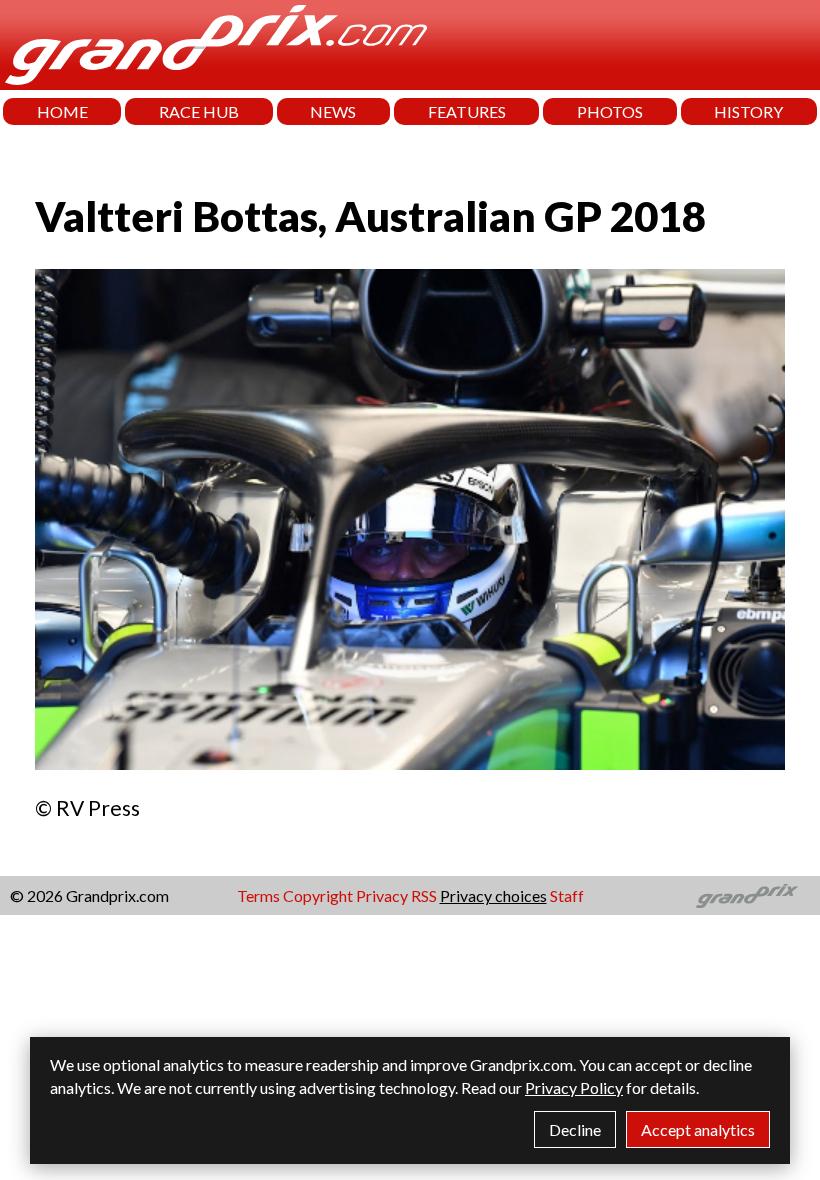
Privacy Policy (574, 1087)
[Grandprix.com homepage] (747, 896)
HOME (62, 111)
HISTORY (748, 111)
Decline (575, 1129)
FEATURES (467, 111)
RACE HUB (199, 111)
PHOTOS (610, 111)
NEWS (333, 111)
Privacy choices (493, 895)
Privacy (382, 895)
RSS (424, 895)
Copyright (318, 895)
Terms (258, 895)
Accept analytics (698, 1129)
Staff (567, 895)
